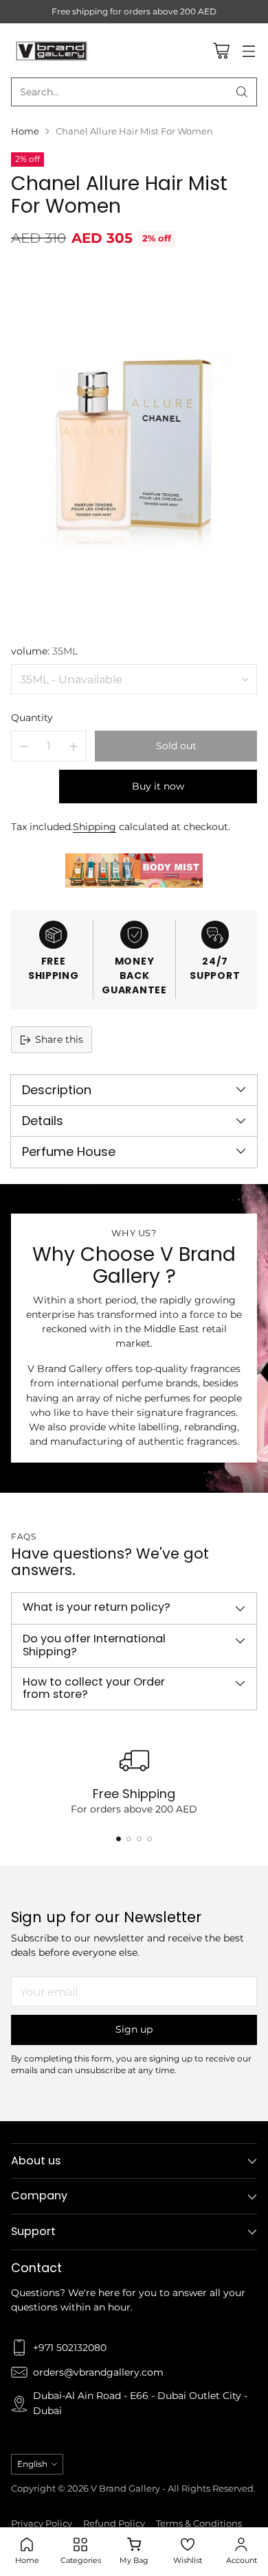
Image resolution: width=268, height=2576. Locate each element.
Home (25, 131)
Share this (59, 1039)
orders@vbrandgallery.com (98, 2372)
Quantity (32, 718)
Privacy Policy (42, 2524)
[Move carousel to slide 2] (129, 1839)
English (32, 2464)
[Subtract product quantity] (24, 746)
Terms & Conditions (199, 2524)
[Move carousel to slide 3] (139, 1839)
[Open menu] (248, 50)
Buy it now (158, 786)
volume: (44, 651)
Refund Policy (114, 2524)
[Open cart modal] (221, 50)
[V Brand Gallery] (52, 50)
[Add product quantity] (74, 746)
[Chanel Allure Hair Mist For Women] (134, 444)
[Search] (242, 92)
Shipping (94, 827)
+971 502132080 (70, 2348)
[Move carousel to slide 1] (119, 1839)
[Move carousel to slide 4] (149, 1839)
